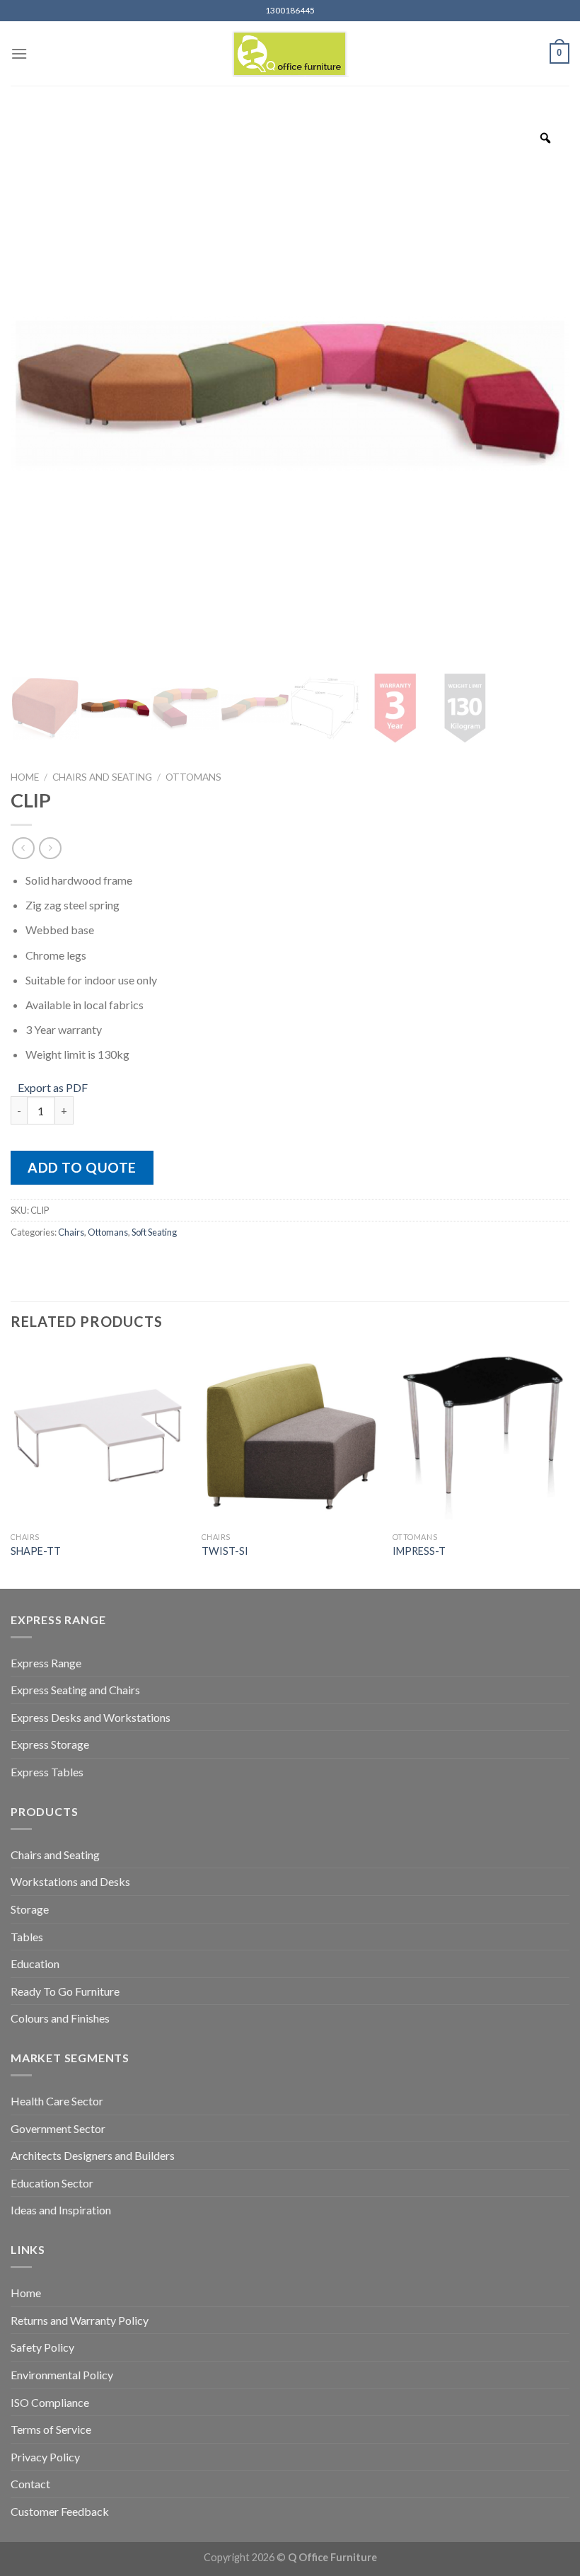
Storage (30, 1909)
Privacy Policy (45, 2457)
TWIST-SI (225, 1551)
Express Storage (50, 1744)
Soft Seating (154, 1232)
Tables (27, 1937)
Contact (30, 2484)
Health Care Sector (57, 2101)
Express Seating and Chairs (75, 1690)
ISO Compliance (50, 2402)
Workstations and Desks (70, 1881)
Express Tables (47, 1772)
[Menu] (19, 53)
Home (25, 777)
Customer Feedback (60, 2511)
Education (35, 1963)
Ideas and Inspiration (61, 2210)
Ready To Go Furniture (65, 1991)
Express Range (46, 1663)
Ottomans (193, 777)
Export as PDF (53, 1087)
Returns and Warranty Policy (80, 2320)
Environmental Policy (62, 2375)
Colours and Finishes (60, 2018)
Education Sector (52, 2183)
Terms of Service (51, 2429)
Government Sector (58, 2128)
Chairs (71, 1232)
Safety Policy (42, 2347)
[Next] (569, 1466)
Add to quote (82, 1167)
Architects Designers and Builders (93, 2155)
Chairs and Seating (102, 777)
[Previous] (11, 1466)
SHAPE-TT (36, 1551)
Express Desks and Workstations (91, 1717)
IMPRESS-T (419, 1551)
